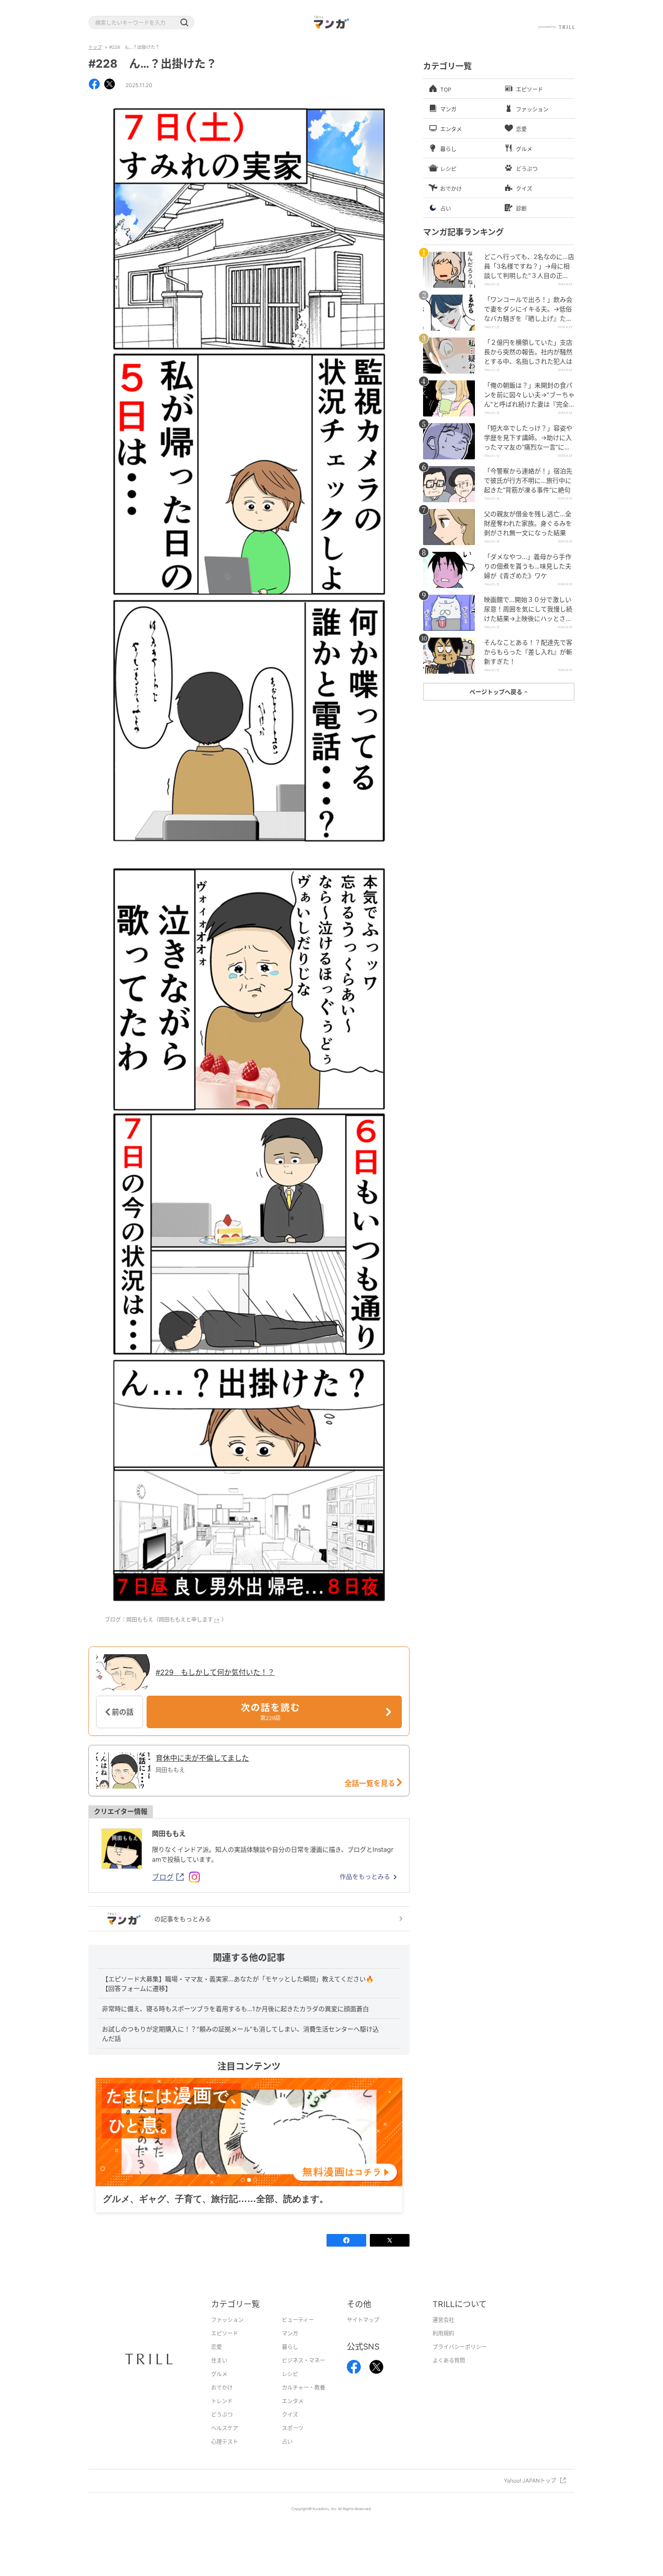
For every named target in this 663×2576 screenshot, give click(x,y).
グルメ (219, 2388)
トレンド (222, 2415)
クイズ (290, 2429)
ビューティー (298, 2334)
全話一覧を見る (371, 1783)
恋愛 (216, 2361)
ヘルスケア (225, 2442)
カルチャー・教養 (304, 2402)
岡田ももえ (169, 1834)
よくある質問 (449, 2375)
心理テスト (225, 2456)
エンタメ (293, 2415)
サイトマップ (363, 2334)
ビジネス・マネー (304, 2375)
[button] (184, 23)
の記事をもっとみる (183, 1919)
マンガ (290, 2347)
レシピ (290, 2388)
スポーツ (293, 2442)
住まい (219, 2375)
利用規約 (443, 2347)
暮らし (290, 2361)
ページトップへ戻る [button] (497, 692)
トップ (95, 47)
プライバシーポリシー (460, 2361)
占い (287, 2456)
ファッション (227, 2334)
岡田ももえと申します (186, 1620)
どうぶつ (222, 2429)
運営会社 (443, 2334)
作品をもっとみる (365, 1876)
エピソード (225, 2347)
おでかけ (222, 2402)
